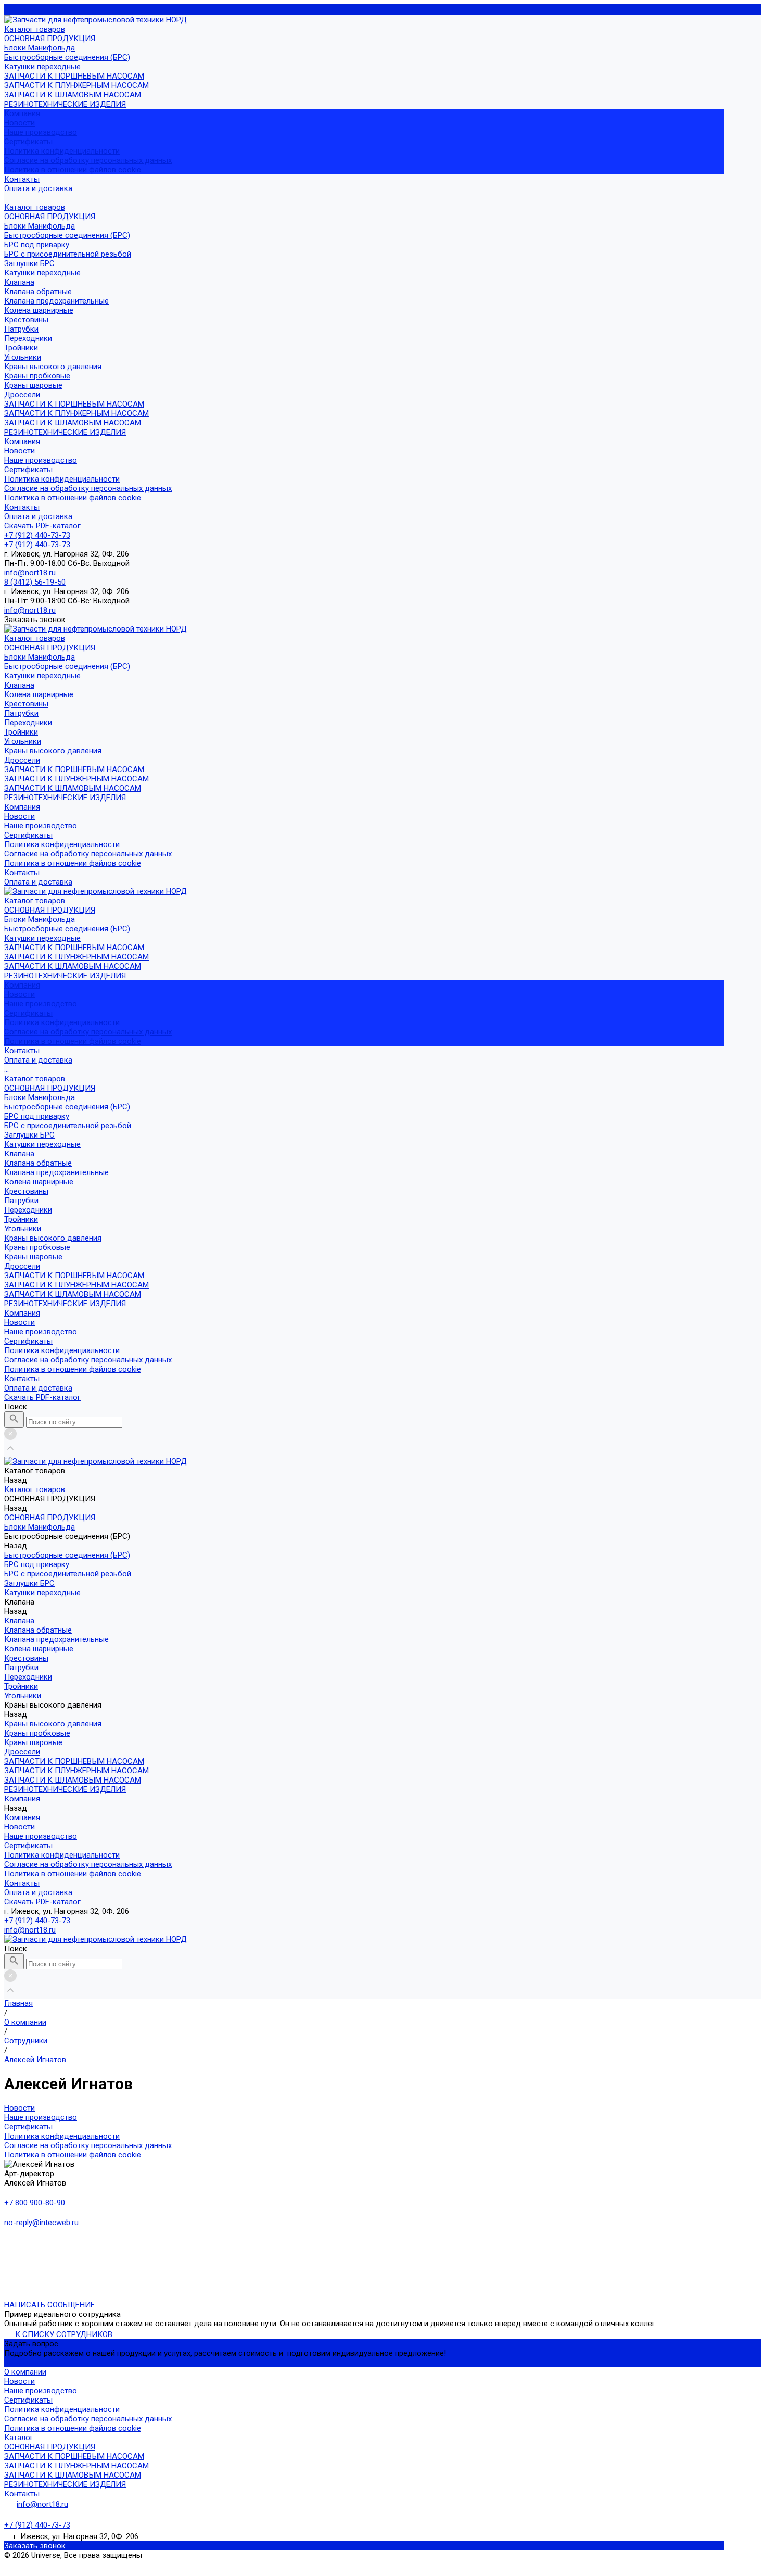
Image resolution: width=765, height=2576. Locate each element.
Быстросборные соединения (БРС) (67, 57)
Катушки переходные (42, 67)
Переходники (28, 338)
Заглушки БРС (29, 263)
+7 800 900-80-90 (35, 2203)
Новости (20, 123)
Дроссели (22, 395)
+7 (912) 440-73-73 (37, 1921)
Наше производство (41, 132)
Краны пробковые (37, 376)
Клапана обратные (38, 292)
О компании (25, 2372)
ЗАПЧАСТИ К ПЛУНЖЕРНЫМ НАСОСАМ (76, 85)
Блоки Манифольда (40, 48)
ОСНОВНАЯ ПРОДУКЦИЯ (50, 39)
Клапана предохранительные (56, 301)
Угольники (23, 357)
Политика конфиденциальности (62, 151)
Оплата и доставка (38, 516)
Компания (22, 441)
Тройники (21, 348)
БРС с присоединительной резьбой (68, 254)
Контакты (22, 507)
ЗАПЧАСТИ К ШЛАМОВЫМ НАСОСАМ (73, 95)
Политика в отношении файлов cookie (73, 170)
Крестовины (26, 320)
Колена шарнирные (39, 310)
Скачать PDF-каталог (42, 526)
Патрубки (21, 329)
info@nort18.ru (30, 1930)
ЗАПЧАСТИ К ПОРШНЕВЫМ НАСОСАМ (74, 76)
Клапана (19, 282)
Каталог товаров (35, 207)
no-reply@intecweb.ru (41, 2223)
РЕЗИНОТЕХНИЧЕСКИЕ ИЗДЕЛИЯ (65, 104)
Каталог (19, 2438)
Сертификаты (28, 142)
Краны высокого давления (53, 367)
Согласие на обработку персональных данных (88, 160)
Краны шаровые (33, 385)
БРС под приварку (37, 245)
